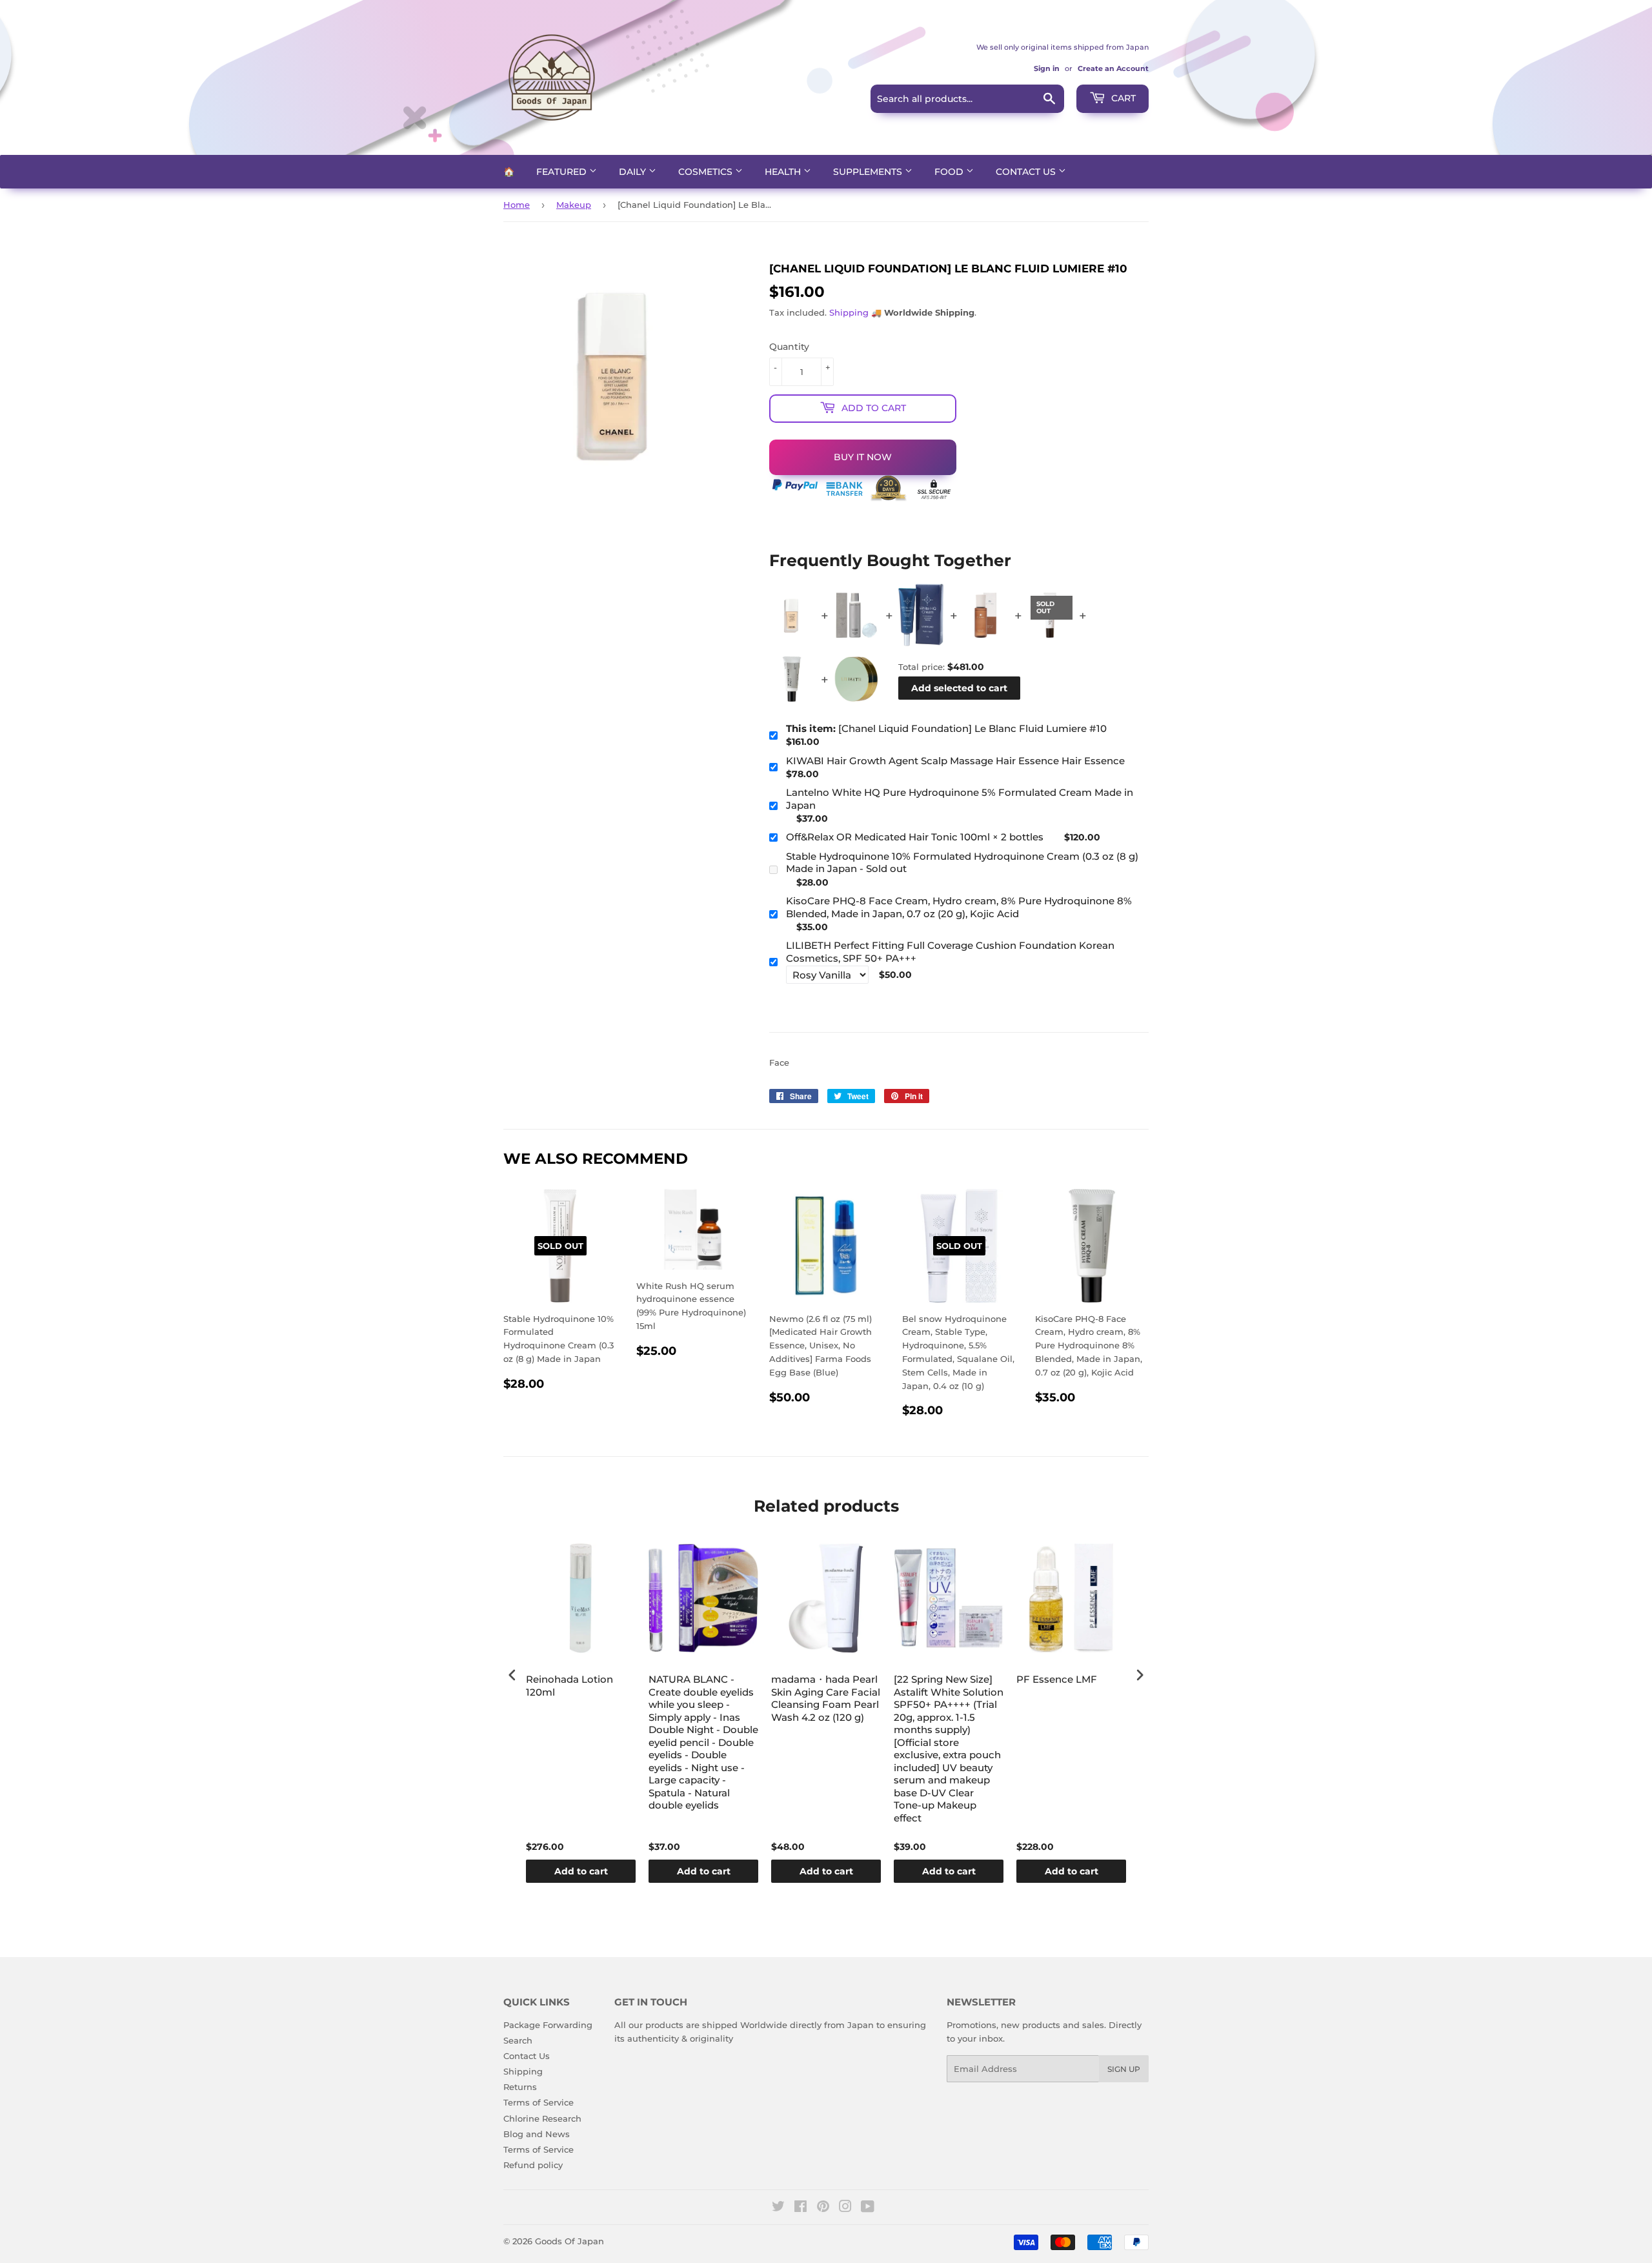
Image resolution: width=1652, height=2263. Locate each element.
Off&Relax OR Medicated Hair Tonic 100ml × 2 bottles (915, 837)
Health (784, 172)
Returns (520, 2087)
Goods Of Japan (569, 2241)
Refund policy (533, 2165)
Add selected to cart (959, 688)
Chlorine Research (542, 2118)
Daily (634, 172)
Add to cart (581, 1871)
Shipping (849, 312)
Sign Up (1124, 2069)
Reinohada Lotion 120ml (569, 1686)
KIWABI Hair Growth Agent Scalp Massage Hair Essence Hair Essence (955, 761)
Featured (563, 172)
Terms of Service (539, 2102)
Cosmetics (707, 172)
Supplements (869, 172)
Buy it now (863, 457)
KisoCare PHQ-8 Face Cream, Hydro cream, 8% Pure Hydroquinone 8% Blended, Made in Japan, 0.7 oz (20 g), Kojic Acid (959, 907)
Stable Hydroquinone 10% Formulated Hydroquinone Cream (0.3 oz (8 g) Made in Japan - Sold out (962, 863)
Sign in (1047, 68)
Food (950, 172)
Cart (1122, 98)
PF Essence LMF (1057, 1679)
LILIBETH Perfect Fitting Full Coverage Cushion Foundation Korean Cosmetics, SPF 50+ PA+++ (950, 952)
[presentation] (512, 1675)
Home (517, 205)
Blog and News (537, 2134)
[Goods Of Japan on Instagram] (845, 2208)
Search (518, 2040)
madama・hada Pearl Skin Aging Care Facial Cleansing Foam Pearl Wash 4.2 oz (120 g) (826, 1698)
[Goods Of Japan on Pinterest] (823, 2208)
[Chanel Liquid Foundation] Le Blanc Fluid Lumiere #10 (946, 728)
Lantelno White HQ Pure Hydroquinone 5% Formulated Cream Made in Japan (960, 799)
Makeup (574, 205)
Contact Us (1027, 172)
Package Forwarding (548, 2025)
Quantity (789, 347)
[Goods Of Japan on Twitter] (778, 2208)
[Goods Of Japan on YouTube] (868, 2208)
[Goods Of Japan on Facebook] (801, 2208)
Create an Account (1113, 68)
